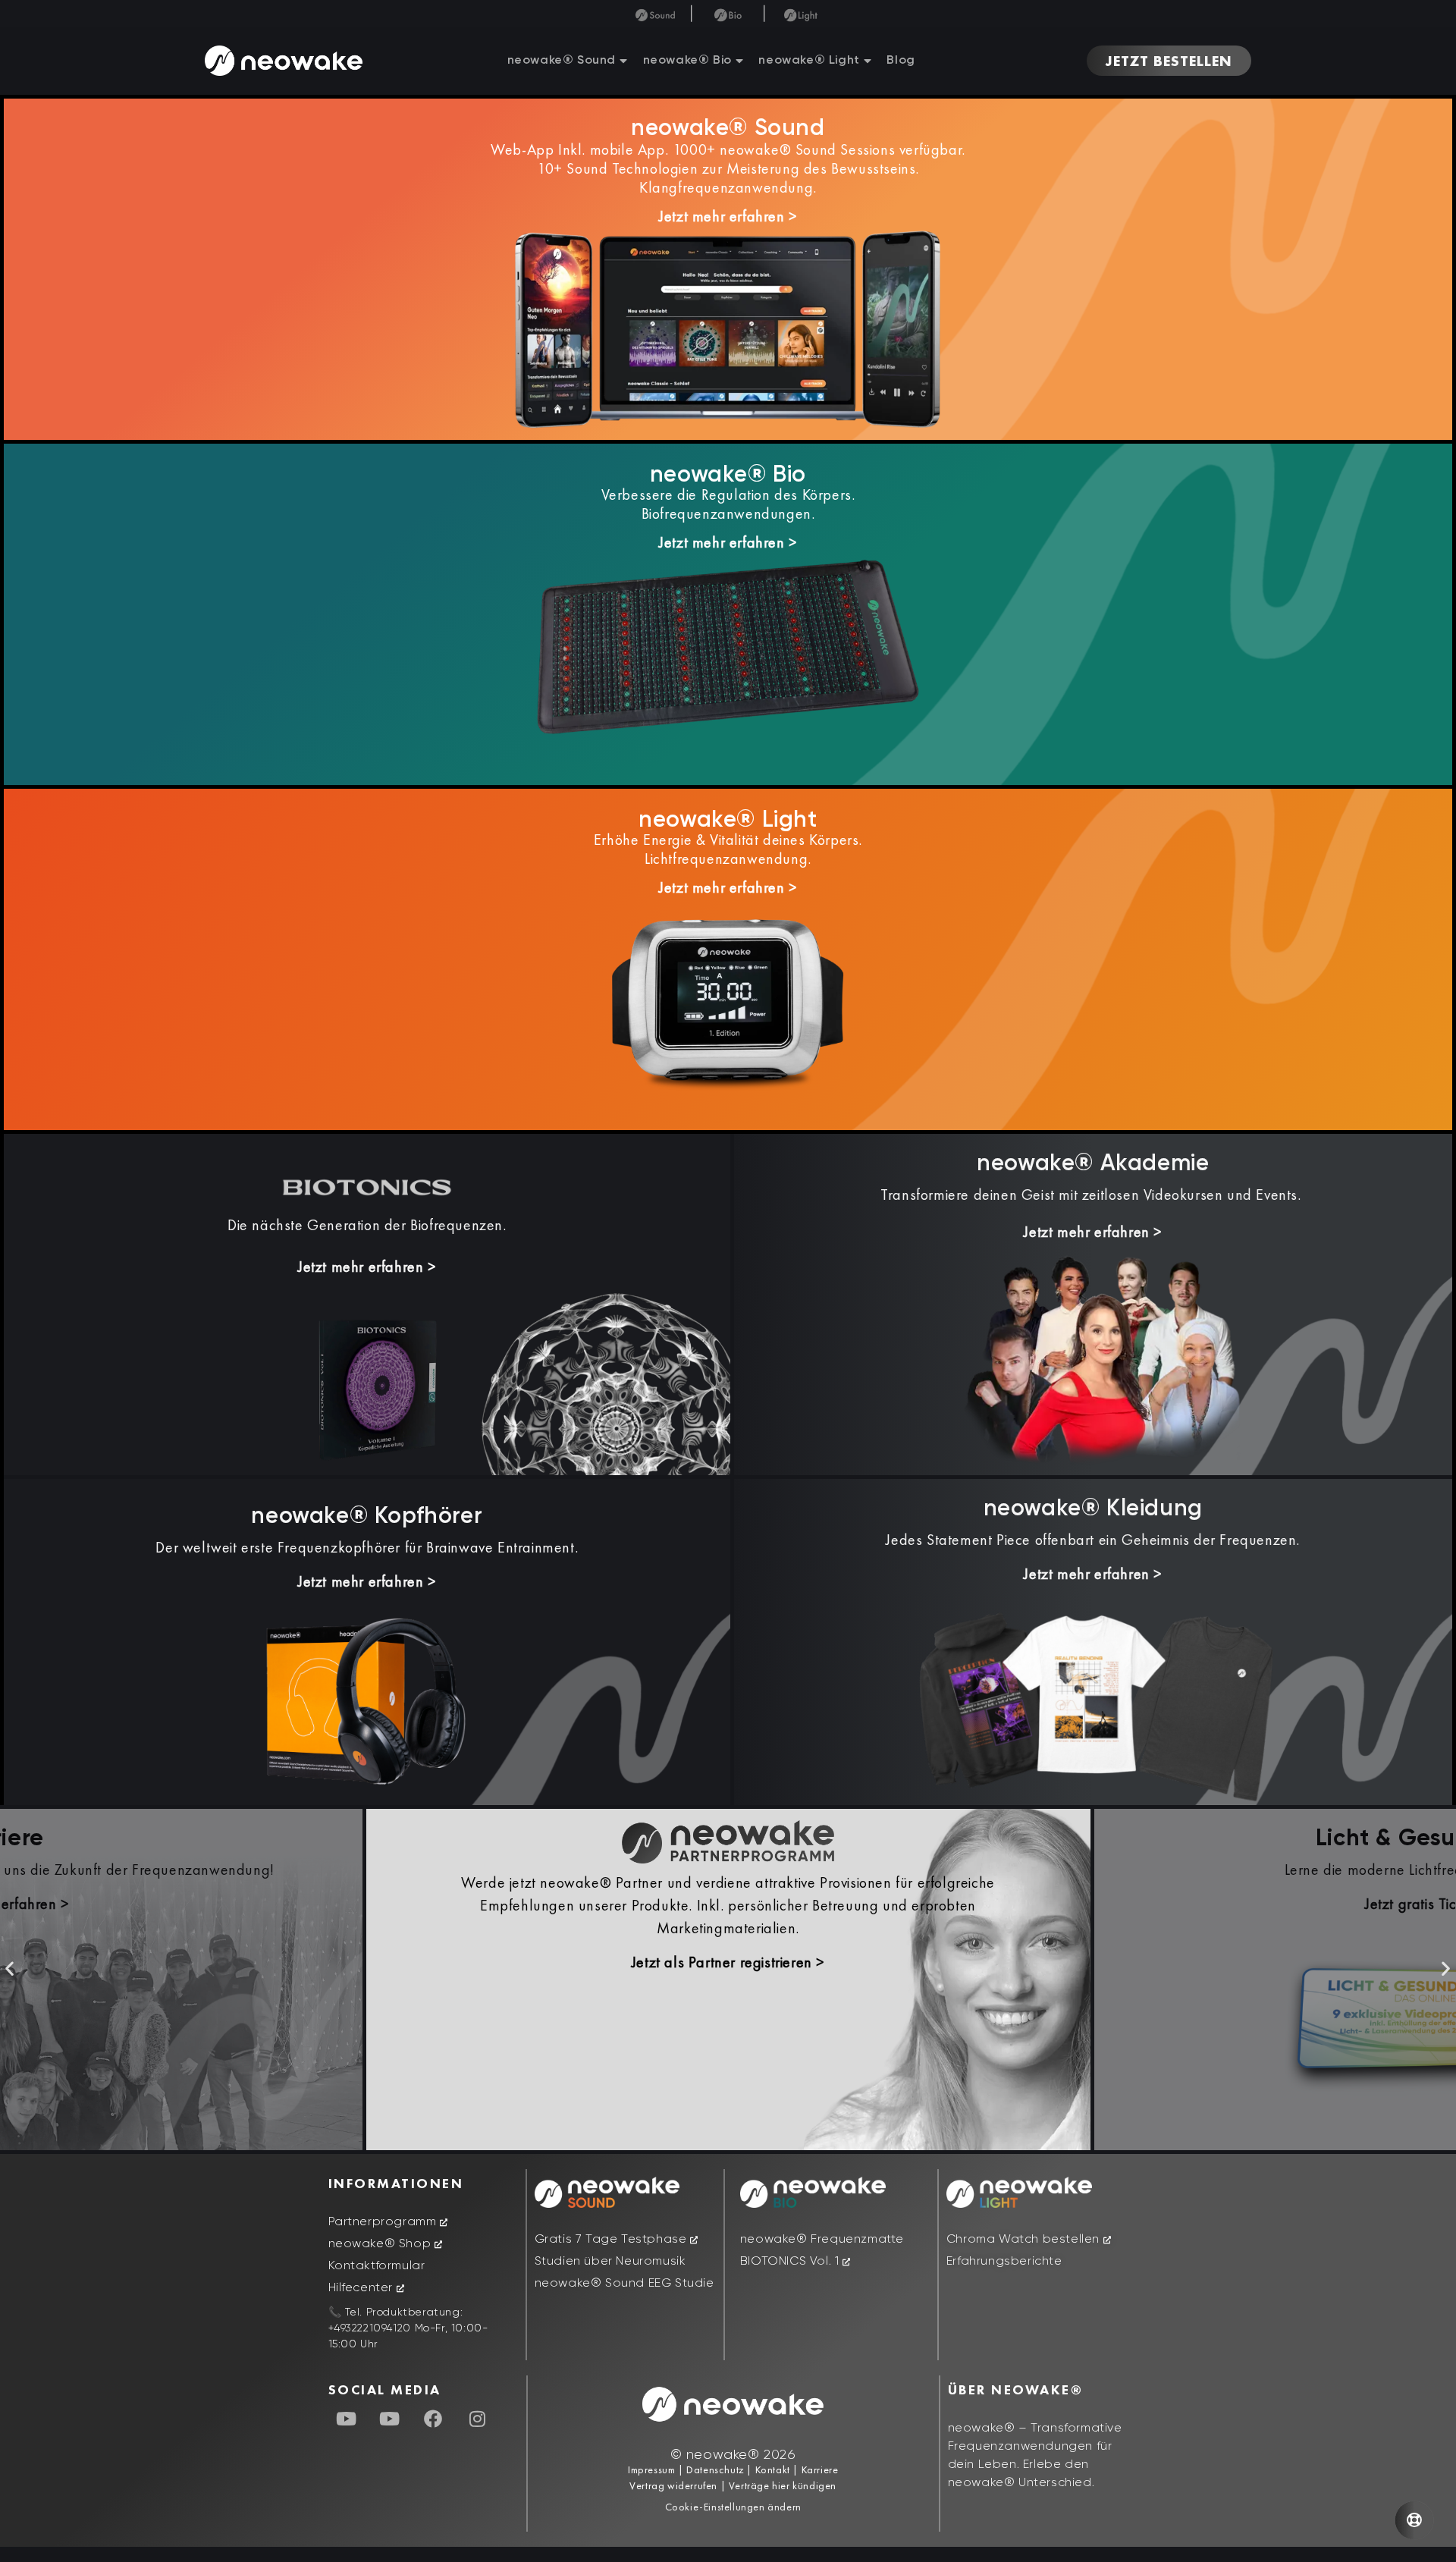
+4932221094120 (370, 2328)
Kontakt (771, 2469)
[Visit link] (1093, 1358)
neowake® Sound (562, 61)
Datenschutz (715, 2469)
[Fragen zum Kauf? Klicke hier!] (1414, 2520)
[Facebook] (434, 2419)
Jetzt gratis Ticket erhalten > (728, 1904)
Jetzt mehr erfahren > (728, 216)
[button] (10, 1968)
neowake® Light (809, 61)
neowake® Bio (687, 61)
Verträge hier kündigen (783, 2485)
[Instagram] (477, 2419)
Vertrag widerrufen (675, 2485)
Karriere (818, 2469)
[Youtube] (347, 2419)
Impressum (651, 2469)
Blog (901, 61)
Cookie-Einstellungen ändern (733, 2507)
